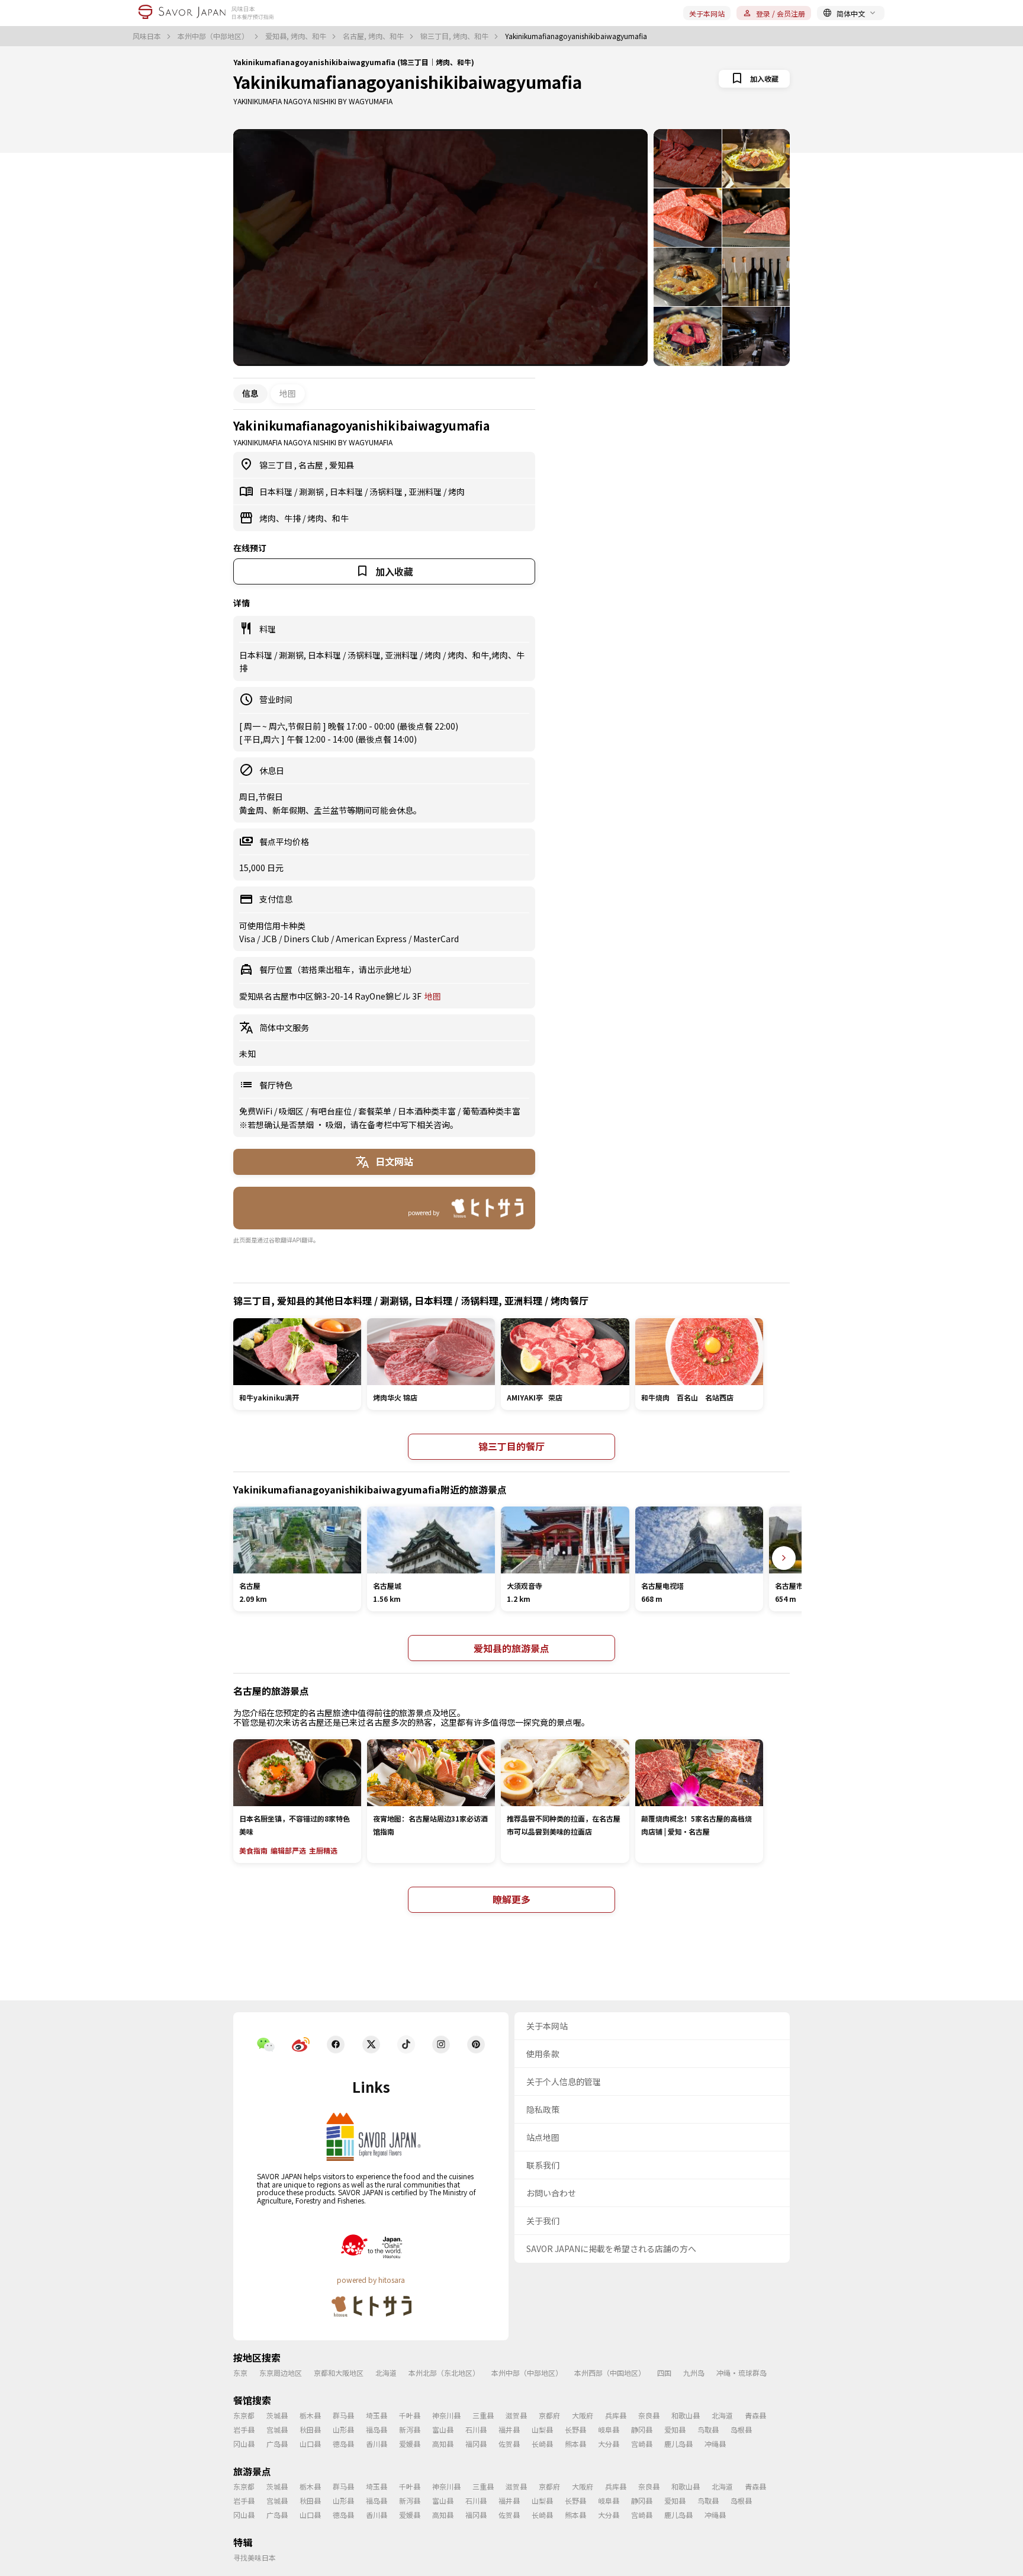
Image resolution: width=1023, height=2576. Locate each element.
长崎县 (542, 2444)
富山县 (443, 2429)
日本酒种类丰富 (428, 1111)
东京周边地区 (281, 2373)
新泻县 (410, 2429)
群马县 (343, 2415)
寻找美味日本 (255, 2557)
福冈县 (476, 2444)
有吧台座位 (332, 1111)
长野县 (575, 2429)
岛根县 (741, 2429)
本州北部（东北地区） (444, 2373)
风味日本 (148, 36)
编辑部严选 (288, 1850)
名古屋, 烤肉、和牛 (374, 36)
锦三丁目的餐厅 (511, 1446)
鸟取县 (708, 2429)
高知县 (443, 2444)
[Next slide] (784, 1558)
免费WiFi (257, 1111)
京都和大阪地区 (339, 2373)
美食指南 (253, 1850)
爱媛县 (410, 2444)
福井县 (509, 2429)
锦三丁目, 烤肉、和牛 (455, 36)
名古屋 (312, 465)
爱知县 (342, 465)
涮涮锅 (312, 492)
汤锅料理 (387, 492)
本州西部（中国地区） (610, 2373)
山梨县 (542, 2429)
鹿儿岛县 (678, 2444)
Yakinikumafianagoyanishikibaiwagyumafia (408, 82)
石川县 (476, 2429)
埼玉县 (377, 2415)
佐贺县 (509, 2444)
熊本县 (575, 2444)
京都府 (549, 2415)
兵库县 (616, 2415)
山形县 (343, 2429)
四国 (664, 2373)
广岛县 (277, 2444)
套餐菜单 (376, 1111)
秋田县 (310, 2429)
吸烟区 (292, 1111)
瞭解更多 (511, 1899)
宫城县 (277, 2429)
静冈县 (642, 2429)
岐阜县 (609, 2429)
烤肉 (456, 492)
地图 (288, 393)
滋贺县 (516, 2415)
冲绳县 (715, 2444)
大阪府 (583, 2415)
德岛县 (343, 2444)
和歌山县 (686, 2415)
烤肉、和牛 (328, 518)
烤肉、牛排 (281, 518)
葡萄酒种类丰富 (491, 1111)
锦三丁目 (277, 465)
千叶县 (410, 2415)
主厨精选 (323, 1850)
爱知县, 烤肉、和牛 (297, 36)
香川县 (377, 2444)
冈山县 (244, 2444)
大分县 (609, 2444)
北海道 (386, 2373)
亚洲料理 (426, 492)
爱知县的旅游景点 (511, 1648)
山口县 (310, 2444)
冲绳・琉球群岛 (741, 2373)
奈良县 (649, 2415)
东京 (240, 2373)
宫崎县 (642, 2444)
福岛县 (377, 2429)
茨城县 (277, 2415)
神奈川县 (446, 2415)
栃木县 (310, 2415)
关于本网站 (707, 13)
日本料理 (277, 492)
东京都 (244, 2415)
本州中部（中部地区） (214, 36)
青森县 (755, 2415)
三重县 (483, 2415)
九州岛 (694, 2373)
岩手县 (244, 2429)
